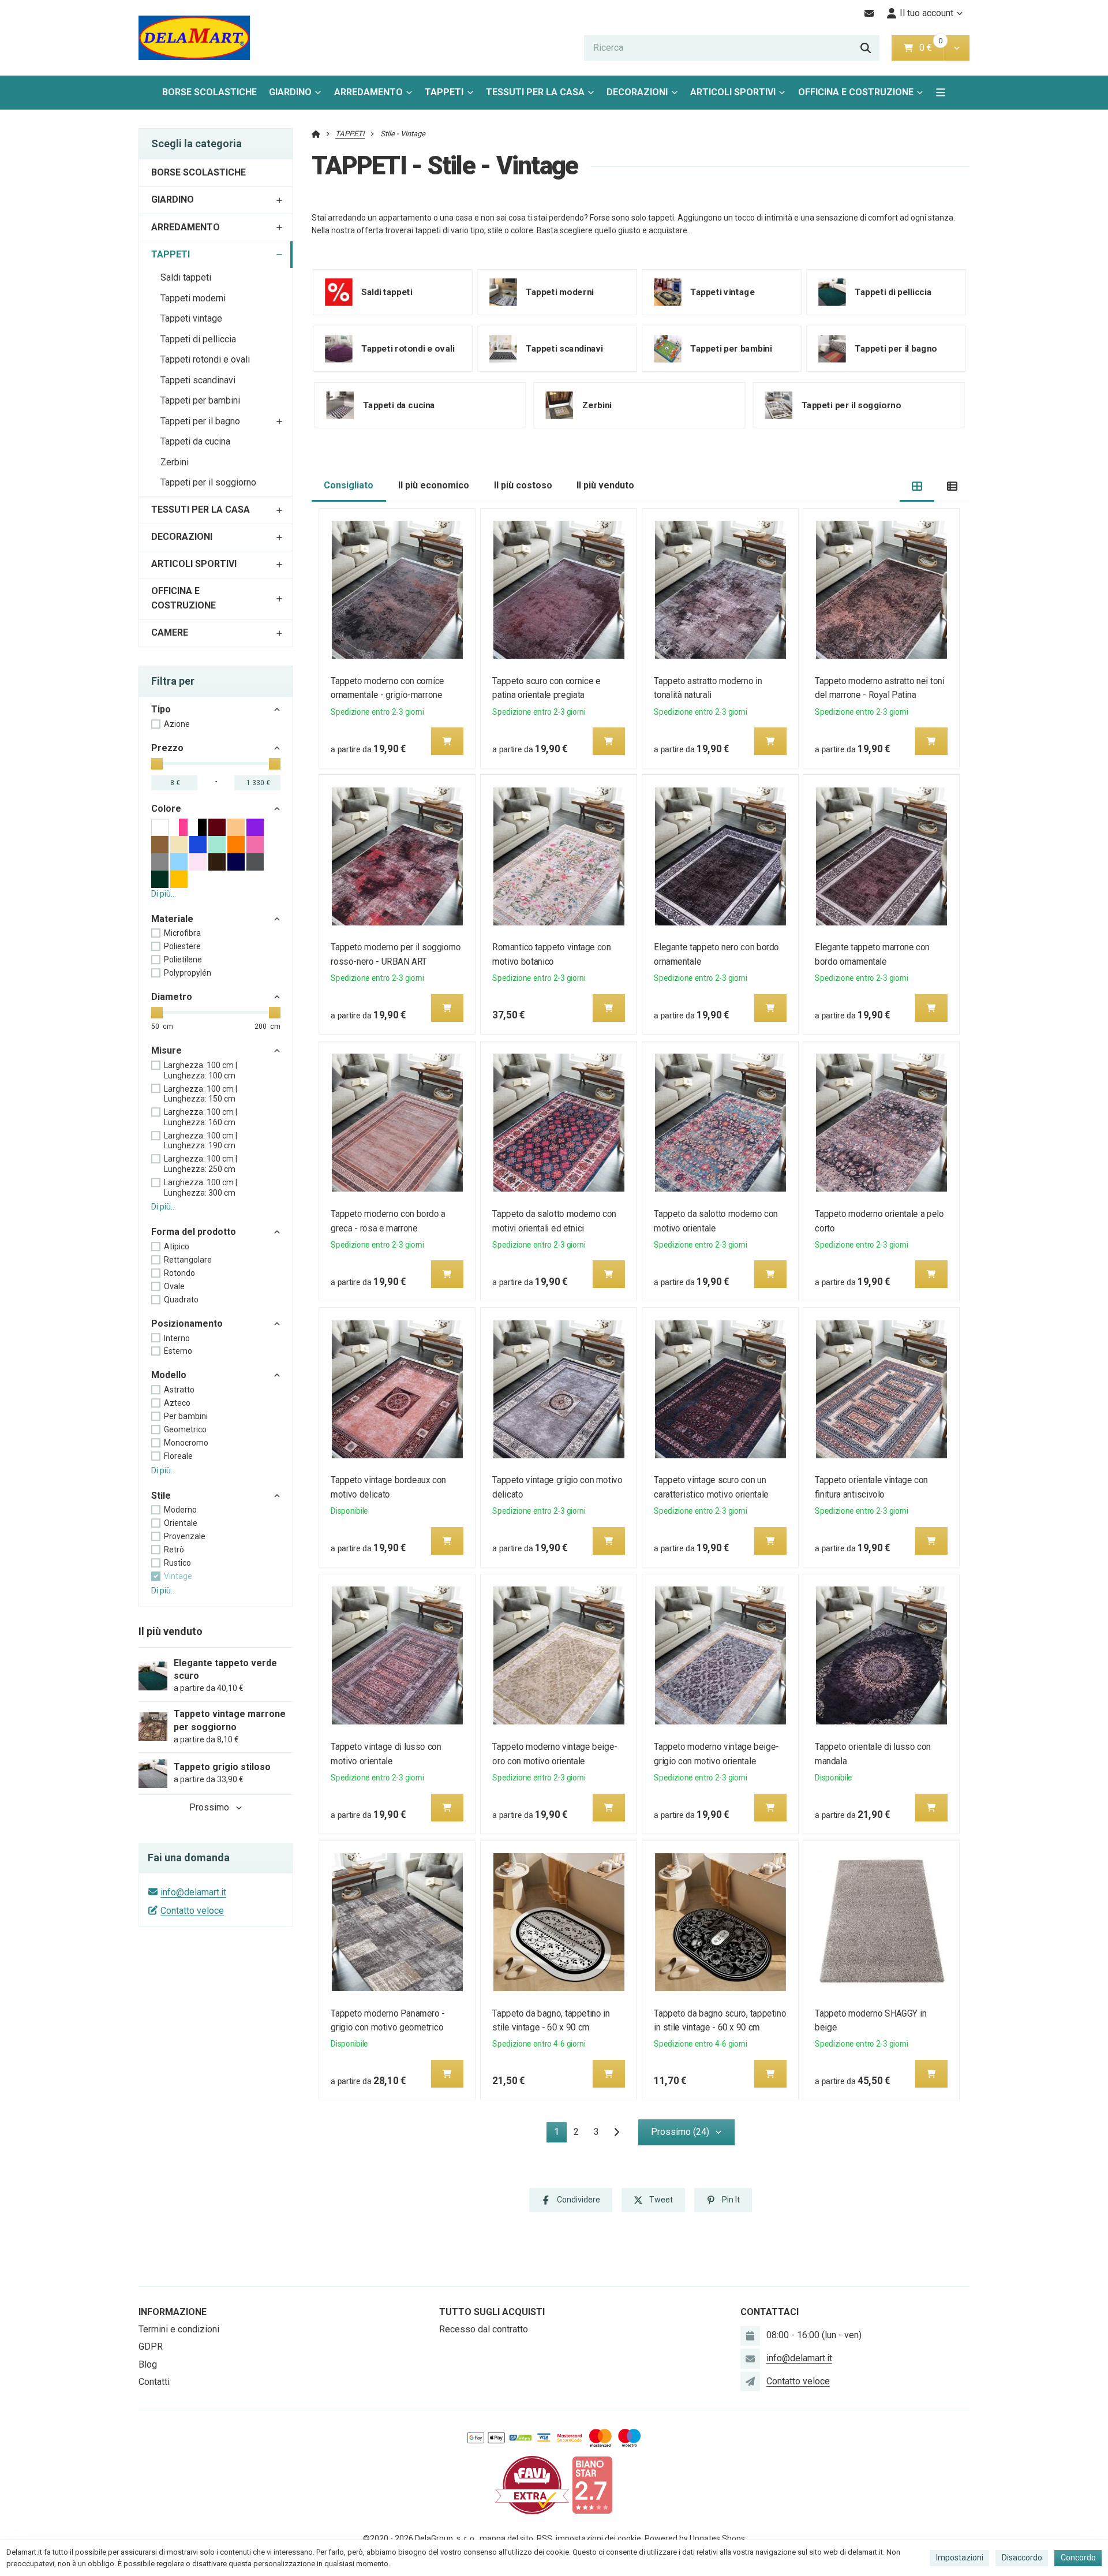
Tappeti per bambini (200, 400)
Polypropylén (188, 973)
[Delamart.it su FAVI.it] (532, 2484)
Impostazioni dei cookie (598, 2538)
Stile (161, 1496)
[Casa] (194, 38)
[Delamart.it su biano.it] (592, 2484)
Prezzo (167, 748)
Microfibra (182, 933)
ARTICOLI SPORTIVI (733, 92)
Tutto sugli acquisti (492, 2312)
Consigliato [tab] (349, 485)
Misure (166, 1050)
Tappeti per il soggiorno (208, 482)
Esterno (178, 1351)
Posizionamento (187, 1324)
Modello (169, 1375)
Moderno (180, 1510)
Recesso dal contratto (484, 2329)
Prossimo (209, 1807)
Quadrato (181, 1300)
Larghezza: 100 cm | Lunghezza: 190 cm (201, 1141)
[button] (957, 48)
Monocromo (186, 1443)
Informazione (173, 2312)
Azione (177, 724)
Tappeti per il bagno (200, 421)
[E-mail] (869, 13)
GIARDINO (290, 92)
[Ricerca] (866, 48)
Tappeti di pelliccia (198, 339)
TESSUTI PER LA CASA (535, 92)
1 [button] (560, 2134)
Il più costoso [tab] (523, 485)
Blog (148, 2364)
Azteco (177, 1403)
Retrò (174, 1550)
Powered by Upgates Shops (695, 2538)
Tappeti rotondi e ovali (205, 359)
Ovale (174, 1286)
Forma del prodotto (194, 1232)
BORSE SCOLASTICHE (209, 92)
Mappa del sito (506, 2538)
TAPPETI (452, 96)
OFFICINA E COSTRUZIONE (856, 92)
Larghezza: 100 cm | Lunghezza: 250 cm (201, 1164)
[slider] (157, 764)
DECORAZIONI (637, 92)
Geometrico (185, 1429)
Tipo (161, 709)
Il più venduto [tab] (605, 485)
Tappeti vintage (191, 318)
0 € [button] (930, 48)
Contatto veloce (192, 1911)
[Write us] (750, 2381)
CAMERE (170, 632)
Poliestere (182, 946)
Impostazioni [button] (960, 2558)
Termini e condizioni (179, 2329)
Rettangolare (188, 1260)
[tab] (917, 486)
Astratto (179, 1390)
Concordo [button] (1078, 2558)
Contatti (154, 2382)
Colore (166, 809)
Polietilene (183, 960)
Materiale (172, 919)
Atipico (177, 1246)
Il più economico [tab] (434, 485)
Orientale (181, 1523)
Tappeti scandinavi (198, 380)
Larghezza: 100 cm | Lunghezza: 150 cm (201, 1094)
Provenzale (185, 1536)
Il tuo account (927, 13)
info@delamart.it (193, 1892)
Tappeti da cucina (195, 441)
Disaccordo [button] (1022, 2558)
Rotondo (179, 1273)
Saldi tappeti (186, 277)
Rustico (177, 1563)
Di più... (164, 894)
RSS (544, 2538)
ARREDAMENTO (368, 92)
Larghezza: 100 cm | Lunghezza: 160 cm (201, 1117)
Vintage (178, 1576)
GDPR (151, 2347)
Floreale (178, 1456)
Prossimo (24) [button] (680, 2132)
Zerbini (175, 462)
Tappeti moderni (193, 298)
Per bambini (186, 1416)
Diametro (172, 997)
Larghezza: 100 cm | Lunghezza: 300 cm (201, 1188)
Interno (177, 1338)
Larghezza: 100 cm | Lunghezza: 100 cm (201, 1070)
